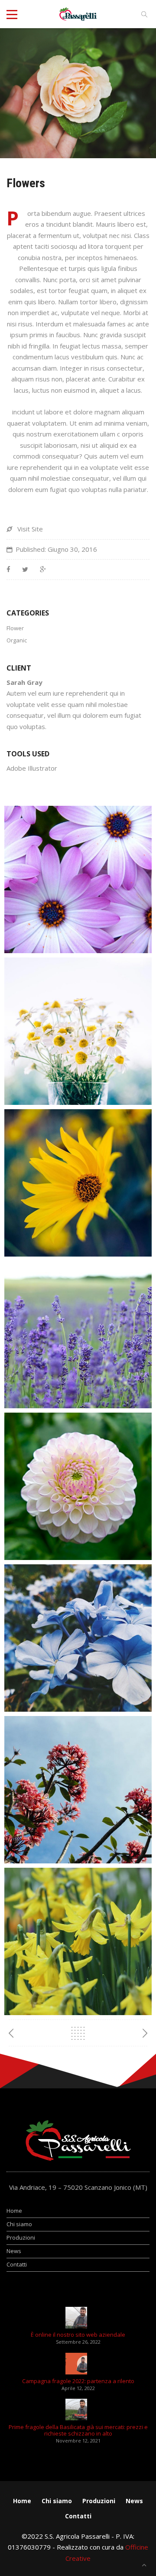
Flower (15, 628)
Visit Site (30, 529)
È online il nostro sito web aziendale (78, 2335)
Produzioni (21, 2237)
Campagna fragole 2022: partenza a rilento (78, 2381)
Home (14, 2211)
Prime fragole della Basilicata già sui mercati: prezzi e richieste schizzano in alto (78, 2430)
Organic (17, 640)
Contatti (17, 2264)
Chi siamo (19, 2224)
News (14, 2251)
